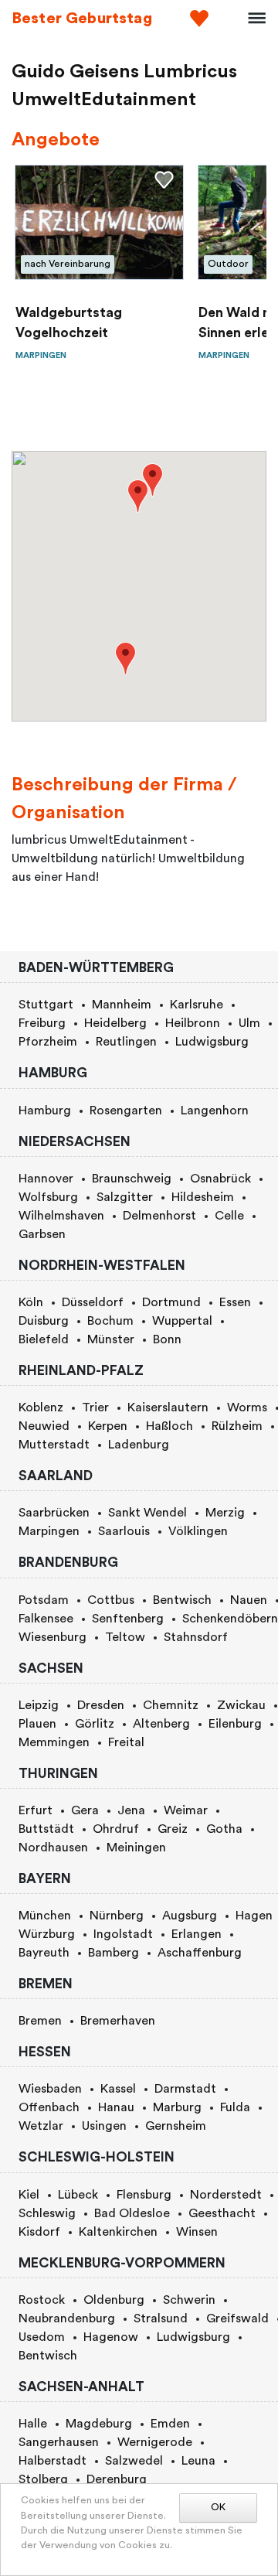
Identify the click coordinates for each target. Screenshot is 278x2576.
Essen (235, 1302)
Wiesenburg (53, 1637)
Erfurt (36, 1810)
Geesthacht (222, 2213)
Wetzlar (41, 2126)
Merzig (225, 1513)
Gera (85, 1810)
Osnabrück (220, 1179)
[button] (138, 496)
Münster (111, 1339)
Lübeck (78, 2195)
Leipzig (39, 1705)
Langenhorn (215, 1111)
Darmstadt (185, 2089)
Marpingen (49, 1531)
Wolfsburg (48, 1197)
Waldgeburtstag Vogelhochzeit (69, 323)
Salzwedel (134, 2461)
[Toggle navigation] (252, 19)
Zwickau (241, 1705)
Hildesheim (203, 1197)
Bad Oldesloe (132, 2213)
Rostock (42, 2300)
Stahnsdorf (196, 1637)
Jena (131, 1810)
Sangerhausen (59, 2442)
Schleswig (47, 2213)
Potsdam (44, 1600)
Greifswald (237, 2318)
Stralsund (161, 2318)
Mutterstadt (54, 1445)
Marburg (177, 2107)
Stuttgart (46, 1005)
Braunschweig (132, 1179)
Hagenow (111, 2337)
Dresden (101, 1705)
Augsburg (190, 1916)
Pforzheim (48, 1042)
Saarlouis (124, 1531)
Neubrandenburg (67, 2318)
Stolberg (43, 2479)
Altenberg (161, 1724)
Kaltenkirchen (118, 2232)
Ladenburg (139, 1445)
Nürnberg (117, 1916)
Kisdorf (39, 2232)
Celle (229, 1216)
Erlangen (197, 1934)
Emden (170, 2424)
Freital (126, 1742)
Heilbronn (193, 1023)
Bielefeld (44, 1339)
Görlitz (95, 1724)
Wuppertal (182, 1321)
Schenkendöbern (230, 1619)
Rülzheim (237, 1426)
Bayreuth (44, 1953)
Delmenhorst (159, 1216)
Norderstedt (226, 2195)
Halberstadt (53, 2461)
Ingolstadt (123, 1934)
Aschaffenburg (200, 1953)
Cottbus (111, 1600)
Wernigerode (155, 2442)
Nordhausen (53, 1848)
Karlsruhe (197, 1005)
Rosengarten (126, 1111)
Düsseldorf (93, 1302)
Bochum (110, 1321)
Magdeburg (99, 2424)
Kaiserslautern (168, 1407)
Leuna (198, 2461)
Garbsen (42, 1234)
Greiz (173, 1829)
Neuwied (44, 1426)
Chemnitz (171, 1705)
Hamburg (45, 1111)
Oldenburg (114, 2300)
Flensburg (144, 2195)
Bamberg (114, 1953)
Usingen (104, 2126)
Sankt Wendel (147, 1513)
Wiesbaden (50, 2089)
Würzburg (47, 1934)
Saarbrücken (54, 1513)
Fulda (235, 2107)
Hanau (116, 2107)
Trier (95, 1407)
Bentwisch (182, 1600)
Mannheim (122, 1005)
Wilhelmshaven (61, 1216)
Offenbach (49, 2107)
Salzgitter (125, 1197)
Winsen (197, 2232)
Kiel (29, 2195)
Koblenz (41, 1407)
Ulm (249, 1023)
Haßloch (170, 1426)
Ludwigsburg (212, 1042)
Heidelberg (115, 1023)
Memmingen (54, 1742)
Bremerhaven (118, 2021)
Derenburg (117, 2479)
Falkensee (46, 1619)
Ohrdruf (116, 1829)
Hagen (254, 1916)
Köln (31, 1302)
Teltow (125, 1637)
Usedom (42, 2337)
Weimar (186, 1810)
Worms (247, 1407)
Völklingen (198, 1531)
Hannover (46, 1179)
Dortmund (171, 1302)
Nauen (249, 1600)
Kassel (118, 2089)
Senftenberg (128, 1619)
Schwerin (189, 2300)
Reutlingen (126, 1042)
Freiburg (42, 1023)
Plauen (37, 1724)
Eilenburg (235, 1724)
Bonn (167, 1339)
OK (218, 2507)
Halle (33, 2424)
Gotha (224, 1829)
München (45, 1916)
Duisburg (44, 1321)
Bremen (40, 2021)
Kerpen (108, 1426)
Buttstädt (46, 1829)
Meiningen (136, 1848)
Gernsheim (176, 2126)
